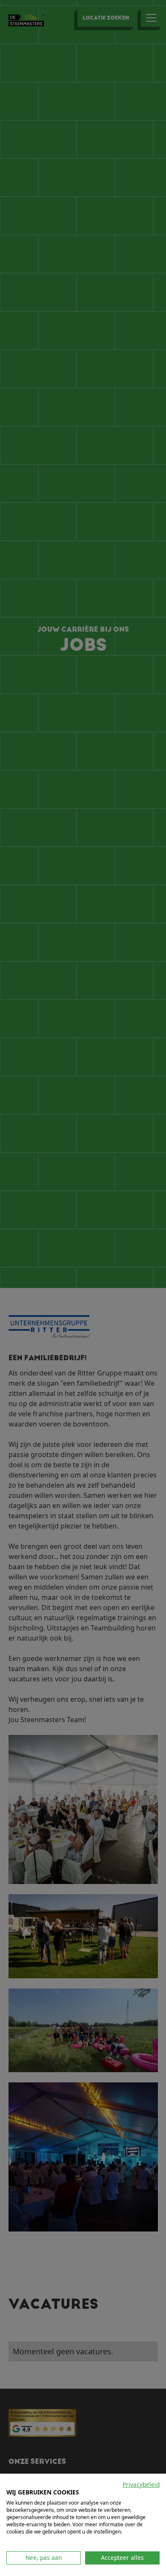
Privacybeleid (141, 2484)
